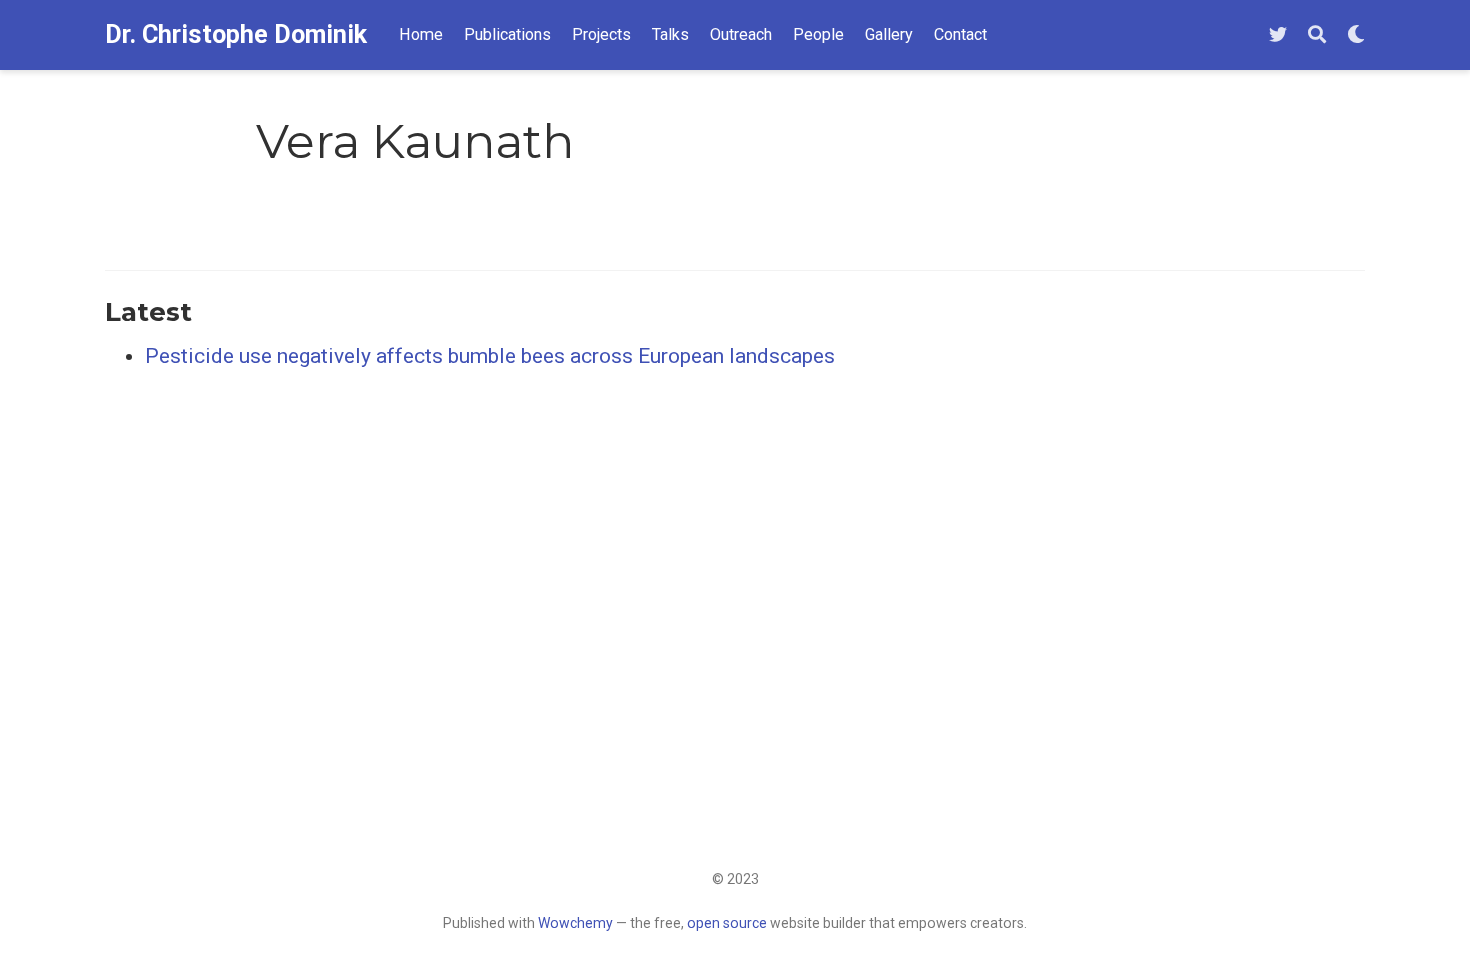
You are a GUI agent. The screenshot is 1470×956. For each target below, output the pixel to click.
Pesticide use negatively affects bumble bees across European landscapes (490, 356)
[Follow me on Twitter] (1278, 35)
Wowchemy (575, 923)
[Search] (1317, 35)
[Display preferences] (1356, 35)
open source (727, 923)
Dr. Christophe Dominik (236, 34)
